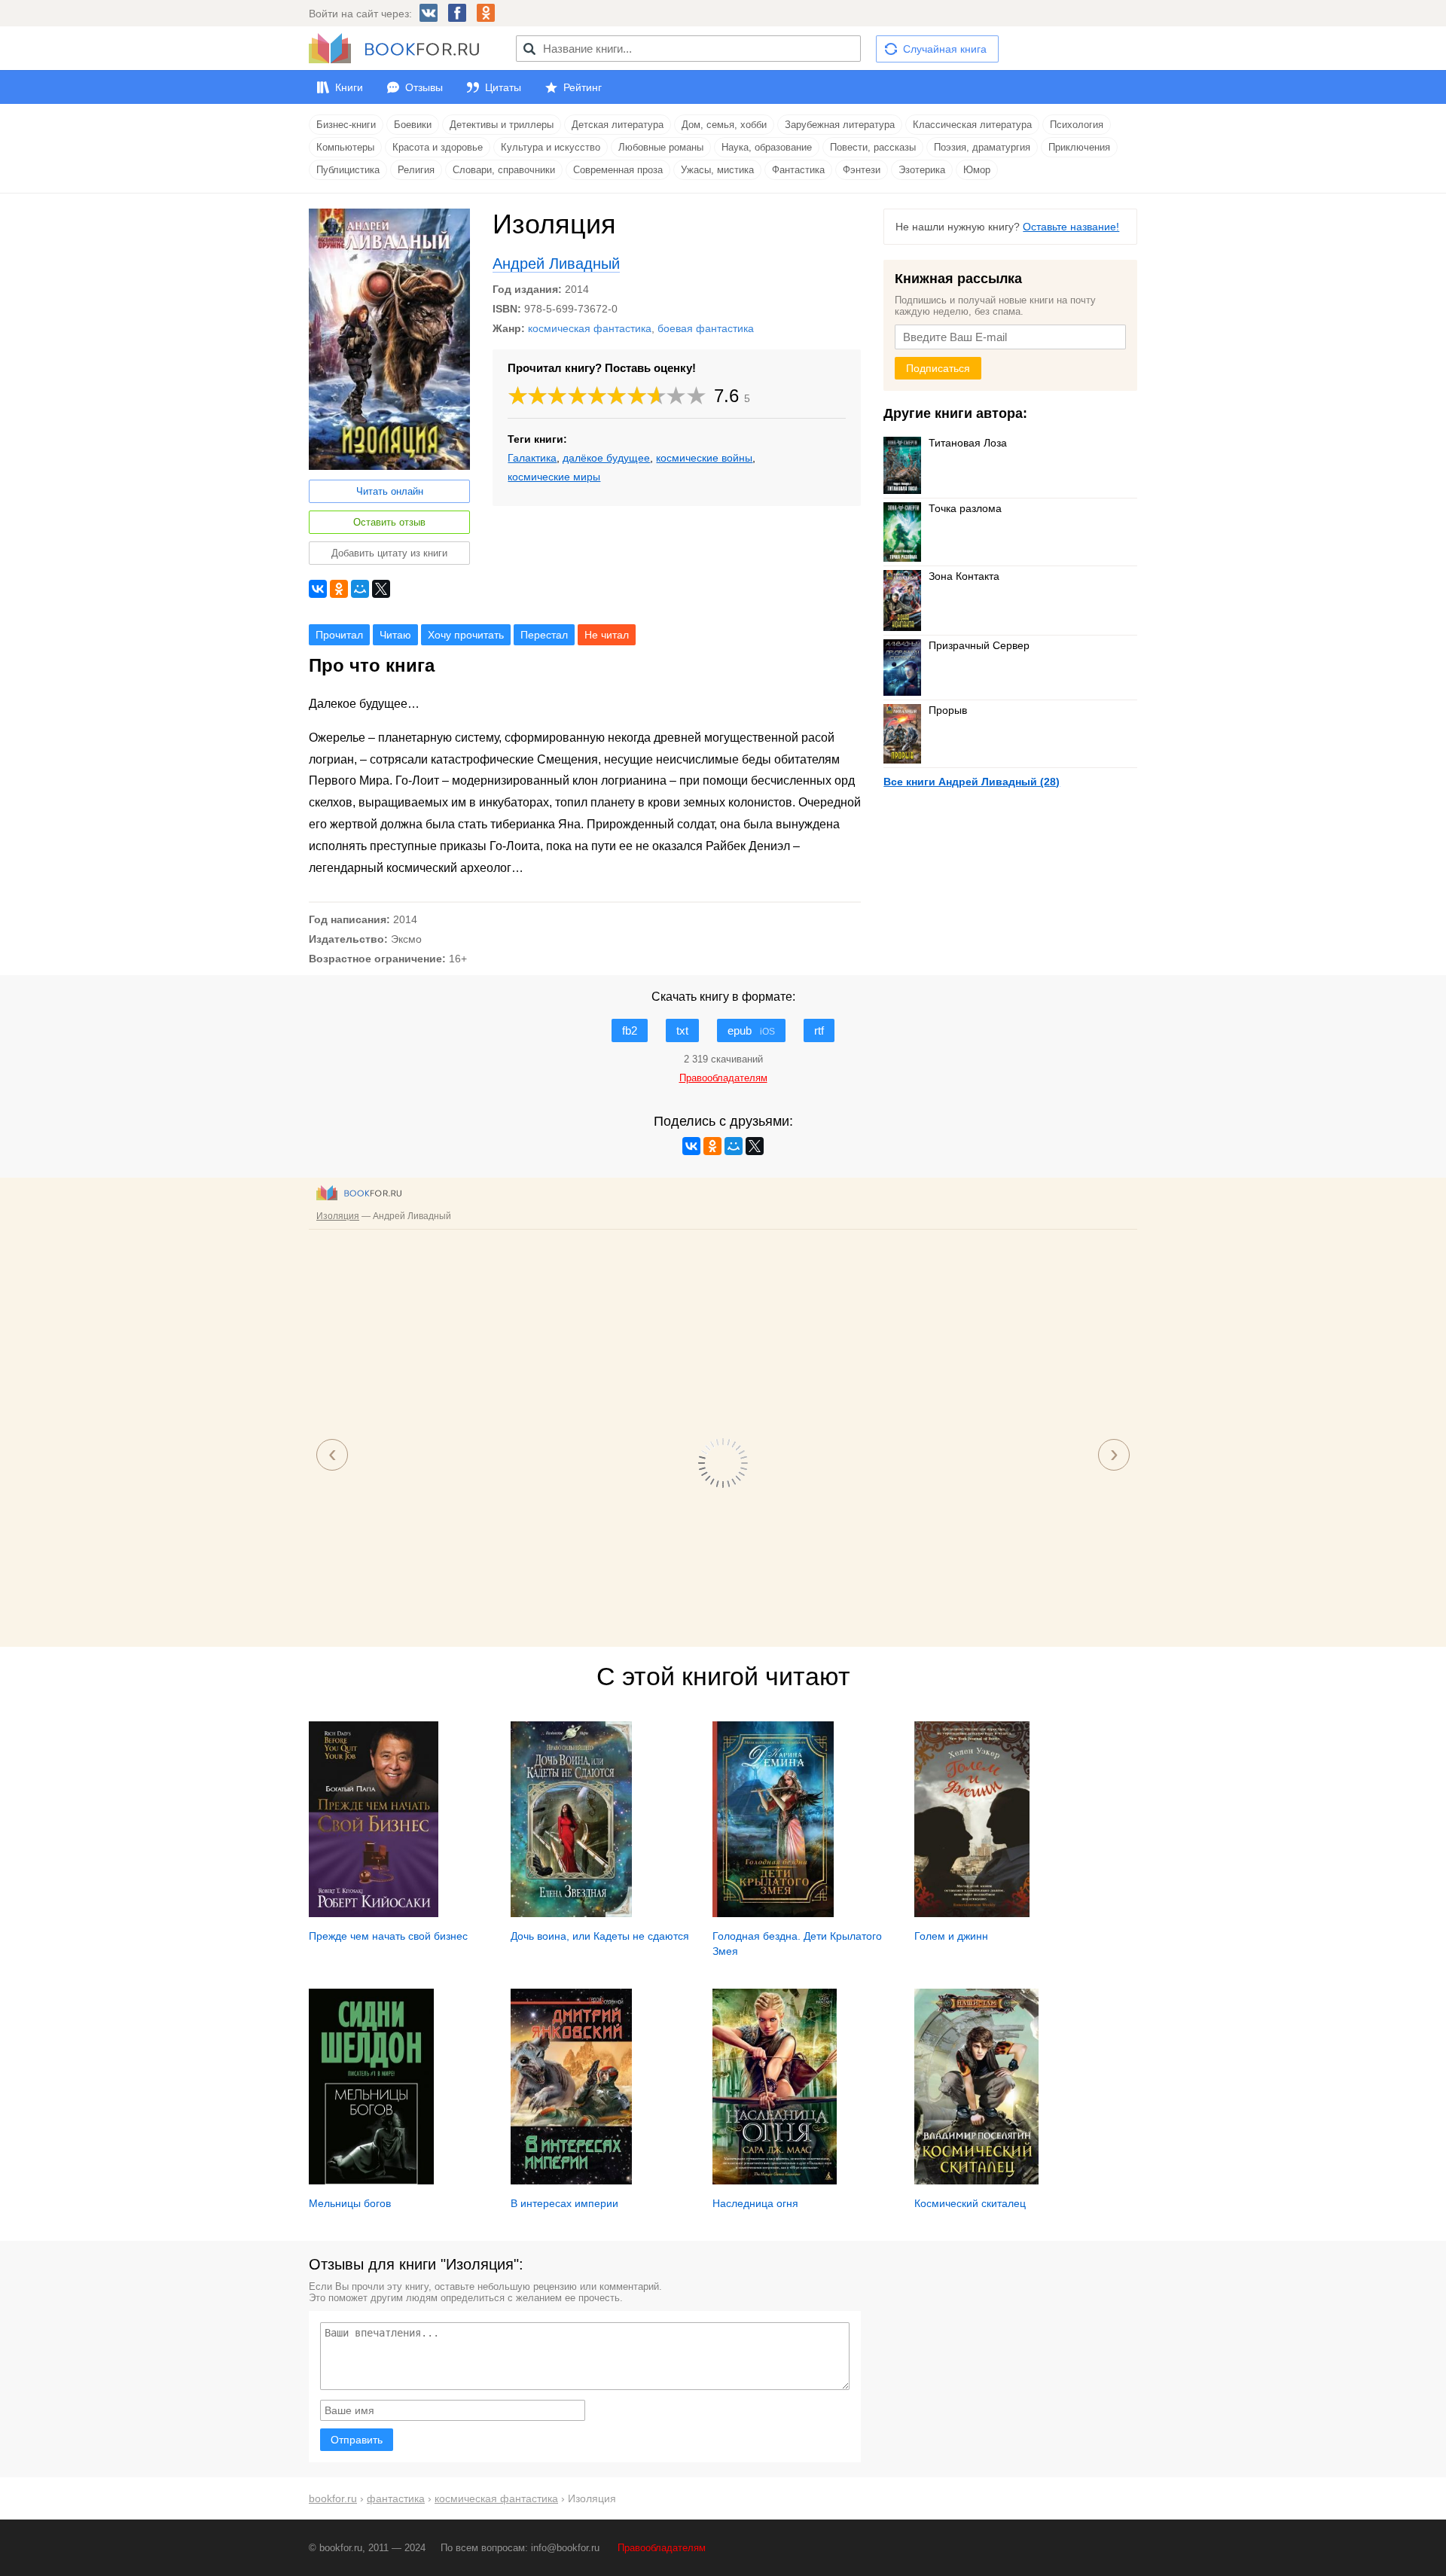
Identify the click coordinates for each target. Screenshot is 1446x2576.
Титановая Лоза (968, 443)
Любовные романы (661, 147)
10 (697, 396)
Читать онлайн (390, 491)
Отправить (357, 2440)
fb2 (630, 1030)
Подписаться (938, 368)
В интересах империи (564, 2203)
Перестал (544, 635)
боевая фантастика (706, 328)
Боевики (413, 125)
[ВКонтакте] (318, 589)
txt (682, 1030)
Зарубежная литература (840, 125)
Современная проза (618, 170)
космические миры (554, 477)
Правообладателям (662, 2548)
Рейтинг (583, 87)
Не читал (607, 635)
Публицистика (348, 170)
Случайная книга (945, 49)
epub (751, 1030)
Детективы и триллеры (502, 125)
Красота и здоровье (438, 147)
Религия (416, 170)
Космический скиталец (970, 2203)
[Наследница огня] (775, 2181)
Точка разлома (965, 508)
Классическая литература (972, 125)
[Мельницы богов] (371, 2181)
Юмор (977, 170)
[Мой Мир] (360, 589)
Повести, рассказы (873, 147)
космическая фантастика (590, 328)
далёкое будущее (606, 458)
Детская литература (618, 125)
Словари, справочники (504, 170)
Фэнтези (862, 170)
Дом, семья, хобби (724, 125)
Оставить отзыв (389, 522)
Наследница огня (755, 2203)
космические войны (704, 458)
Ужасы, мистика (717, 170)
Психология (1077, 125)
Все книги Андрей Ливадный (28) (972, 782)
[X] (381, 589)
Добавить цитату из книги (389, 553)
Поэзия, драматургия (982, 147)
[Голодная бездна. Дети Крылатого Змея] (773, 1913)
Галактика (532, 458)
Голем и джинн (951, 1936)
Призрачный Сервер (979, 645)
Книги (349, 87)
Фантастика (798, 170)
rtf (819, 1030)
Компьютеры (345, 147)
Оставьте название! (1071, 227)
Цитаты (503, 87)
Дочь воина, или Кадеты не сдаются (600, 1936)
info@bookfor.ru (565, 2548)
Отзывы (424, 87)
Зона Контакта (964, 576)
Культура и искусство (551, 147)
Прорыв (948, 710)
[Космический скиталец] (976, 2181)
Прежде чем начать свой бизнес (388, 1936)
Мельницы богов (350, 2203)
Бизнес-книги (346, 125)
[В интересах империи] (571, 2181)
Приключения (1079, 147)
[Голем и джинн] (972, 1913)
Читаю (395, 635)
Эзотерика (922, 170)
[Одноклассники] (339, 589)
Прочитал (339, 635)
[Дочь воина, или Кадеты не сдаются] (571, 1913)
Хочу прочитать (466, 635)
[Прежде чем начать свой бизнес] (374, 1913)
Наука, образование (767, 147)
